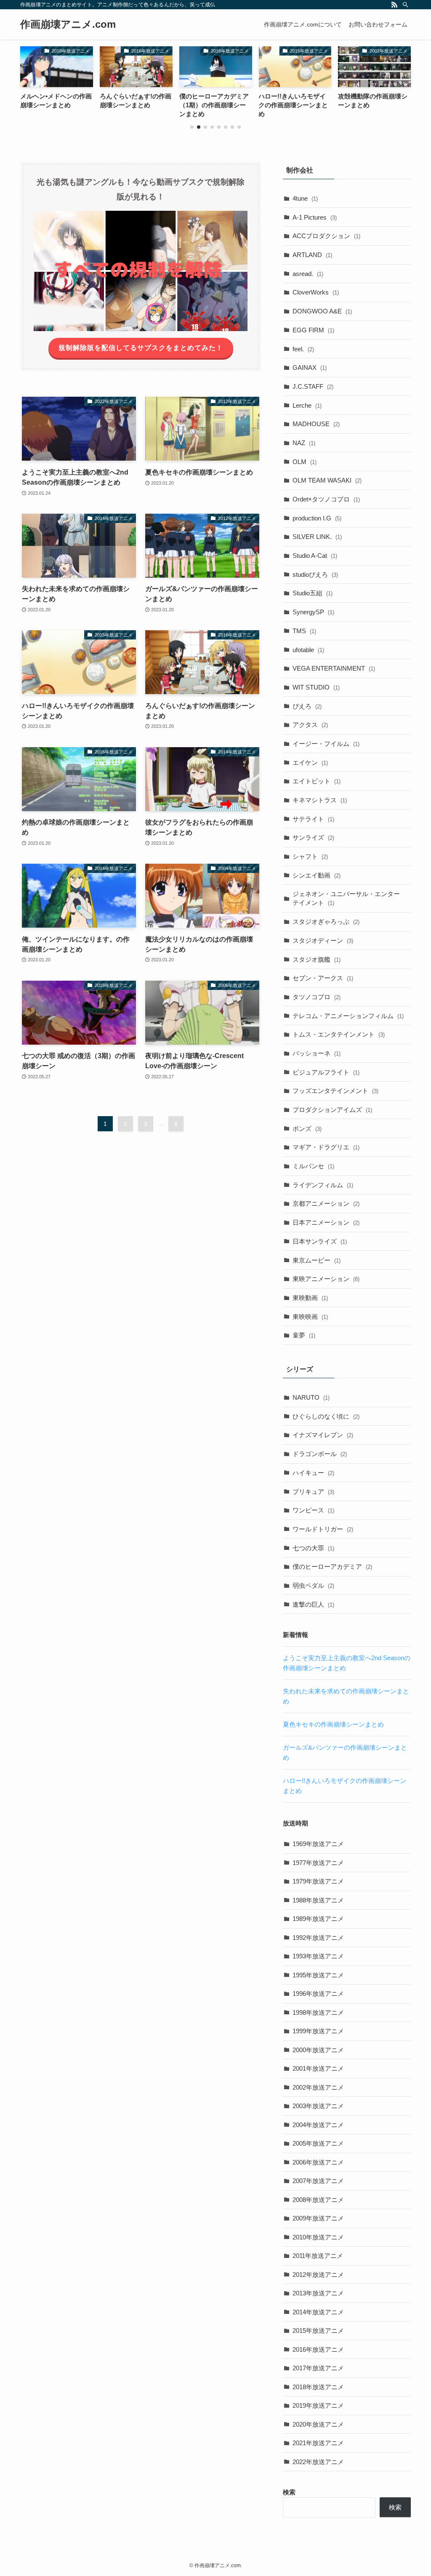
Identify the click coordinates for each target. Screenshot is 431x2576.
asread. (308, 274)
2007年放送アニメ (318, 2181)
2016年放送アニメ (318, 2349)
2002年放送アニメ (318, 2087)
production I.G (317, 518)
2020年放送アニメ (318, 2424)
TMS (304, 631)
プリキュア (313, 1492)
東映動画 (310, 1298)
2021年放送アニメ (318, 2443)
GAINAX (310, 367)
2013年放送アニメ (318, 2293)
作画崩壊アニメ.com (68, 24)
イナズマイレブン (323, 1435)
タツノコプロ (317, 997)
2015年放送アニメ (318, 2331)
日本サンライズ (320, 1241)
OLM (305, 462)
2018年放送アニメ (318, 2387)
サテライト (313, 819)
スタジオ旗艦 (317, 959)
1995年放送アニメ (318, 1975)
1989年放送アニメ (318, 1919)
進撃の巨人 (313, 1604)
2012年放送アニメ (318, 2275)
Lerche (307, 405)
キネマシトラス (320, 800)
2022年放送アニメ (318, 2462)
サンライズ (313, 837)
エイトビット (317, 781)
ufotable (308, 650)
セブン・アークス (323, 978)
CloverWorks (316, 292)
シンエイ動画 (317, 875)
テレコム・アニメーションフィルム (348, 1016)
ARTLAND (312, 255)
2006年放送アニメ (318, 2162)
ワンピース (313, 1510)
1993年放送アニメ (318, 1956)
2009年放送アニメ (318, 2218)
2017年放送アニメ (318, 2368)
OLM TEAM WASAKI (327, 480)
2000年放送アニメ (318, 2050)
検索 (289, 2492)
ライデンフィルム (323, 1185)
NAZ (304, 443)
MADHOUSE (316, 424)
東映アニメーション (326, 1279)
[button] (192, 127)
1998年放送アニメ (318, 2012)
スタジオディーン (323, 940)
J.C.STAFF (313, 386)
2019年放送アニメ (318, 2405)
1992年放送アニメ (318, 1938)
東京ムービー (317, 1260)
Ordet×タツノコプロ (326, 499)
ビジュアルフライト (326, 1072)
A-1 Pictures (315, 217)
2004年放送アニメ (318, 2125)
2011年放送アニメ (318, 2256)
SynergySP (313, 612)
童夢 (304, 1335)
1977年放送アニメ (318, 1863)
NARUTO (311, 1397)
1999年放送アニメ (318, 2031)
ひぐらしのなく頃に (326, 1416)
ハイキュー (313, 1473)
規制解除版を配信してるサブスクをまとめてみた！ (141, 348)
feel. (303, 349)
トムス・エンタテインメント (339, 1034)
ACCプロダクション (326, 236)
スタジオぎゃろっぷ (326, 922)
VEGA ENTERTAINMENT (334, 668)
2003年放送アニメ (318, 2106)
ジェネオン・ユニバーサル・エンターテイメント (346, 898)
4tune (305, 198)
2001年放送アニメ (318, 2068)
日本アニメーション (326, 1222)
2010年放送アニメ (318, 2237)
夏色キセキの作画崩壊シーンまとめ (333, 1724)
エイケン (310, 763)
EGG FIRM (313, 330)
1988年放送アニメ (318, 1900)
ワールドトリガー (323, 1529)
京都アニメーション (326, 1203)
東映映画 (310, 1317)
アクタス (310, 725)
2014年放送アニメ (318, 2312)
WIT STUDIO (316, 687)
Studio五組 (313, 593)
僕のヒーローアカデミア (332, 1567)
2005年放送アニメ (318, 2143)
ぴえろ (307, 706)
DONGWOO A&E (322, 311)
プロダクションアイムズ (332, 1110)
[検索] (405, 5)
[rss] (394, 5)
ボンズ (307, 1129)
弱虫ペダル (313, 1585)
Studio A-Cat (315, 556)
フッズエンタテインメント (335, 1091)
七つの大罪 (313, 1548)
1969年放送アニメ (318, 1844)
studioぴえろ (315, 574)
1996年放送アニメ (318, 1994)
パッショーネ (317, 1053)
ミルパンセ (313, 1166)
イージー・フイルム (326, 744)
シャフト (310, 856)
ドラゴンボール (320, 1454)
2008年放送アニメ (318, 2200)
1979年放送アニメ (318, 1881)
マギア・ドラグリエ (326, 1147)
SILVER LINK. (317, 537)
